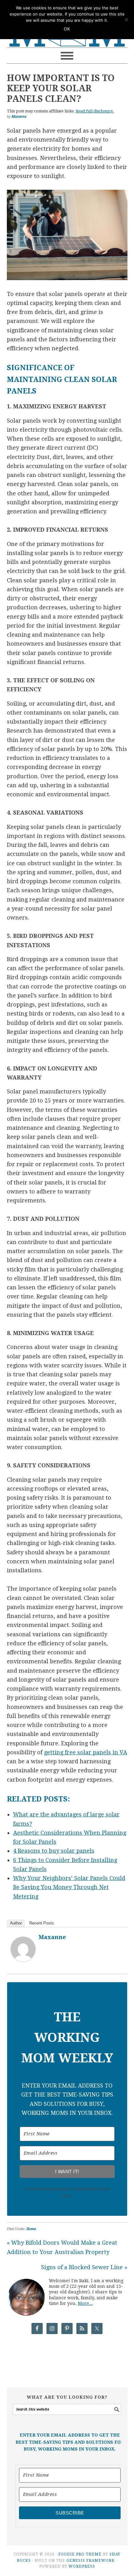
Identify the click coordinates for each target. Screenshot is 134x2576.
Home (31, 2229)
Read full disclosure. (95, 111)
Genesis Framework (91, 2560)
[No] (126, 20)
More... (85, 2303)
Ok (67, 29)
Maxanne (52, 1937)
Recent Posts (42, 1923)
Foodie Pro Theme (80, 2554)
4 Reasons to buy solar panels (54, 1851)
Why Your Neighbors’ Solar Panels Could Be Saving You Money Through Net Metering (69, 1887)
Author (16, 1923)
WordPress (82, 2566)
